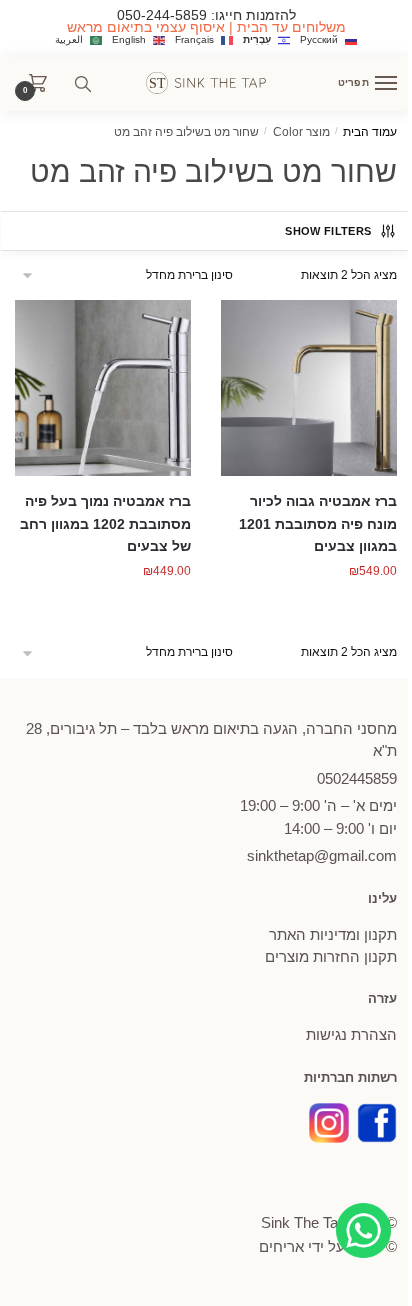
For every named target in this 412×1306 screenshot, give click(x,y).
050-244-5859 (162, 15)
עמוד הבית (370, 132)
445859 (357, 778)
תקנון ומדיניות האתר (333, 934)
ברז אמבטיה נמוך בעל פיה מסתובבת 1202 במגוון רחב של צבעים (105, 523)
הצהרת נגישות (351, 1034)
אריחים (281, 1246)
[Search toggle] (83, 84)
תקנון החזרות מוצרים (331, 956)
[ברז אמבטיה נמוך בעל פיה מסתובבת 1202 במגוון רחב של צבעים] (103, 388)
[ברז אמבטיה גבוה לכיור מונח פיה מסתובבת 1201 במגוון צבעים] (309, 388)
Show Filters (328, 231)
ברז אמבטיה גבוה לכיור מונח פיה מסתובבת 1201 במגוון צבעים (318, 523)
